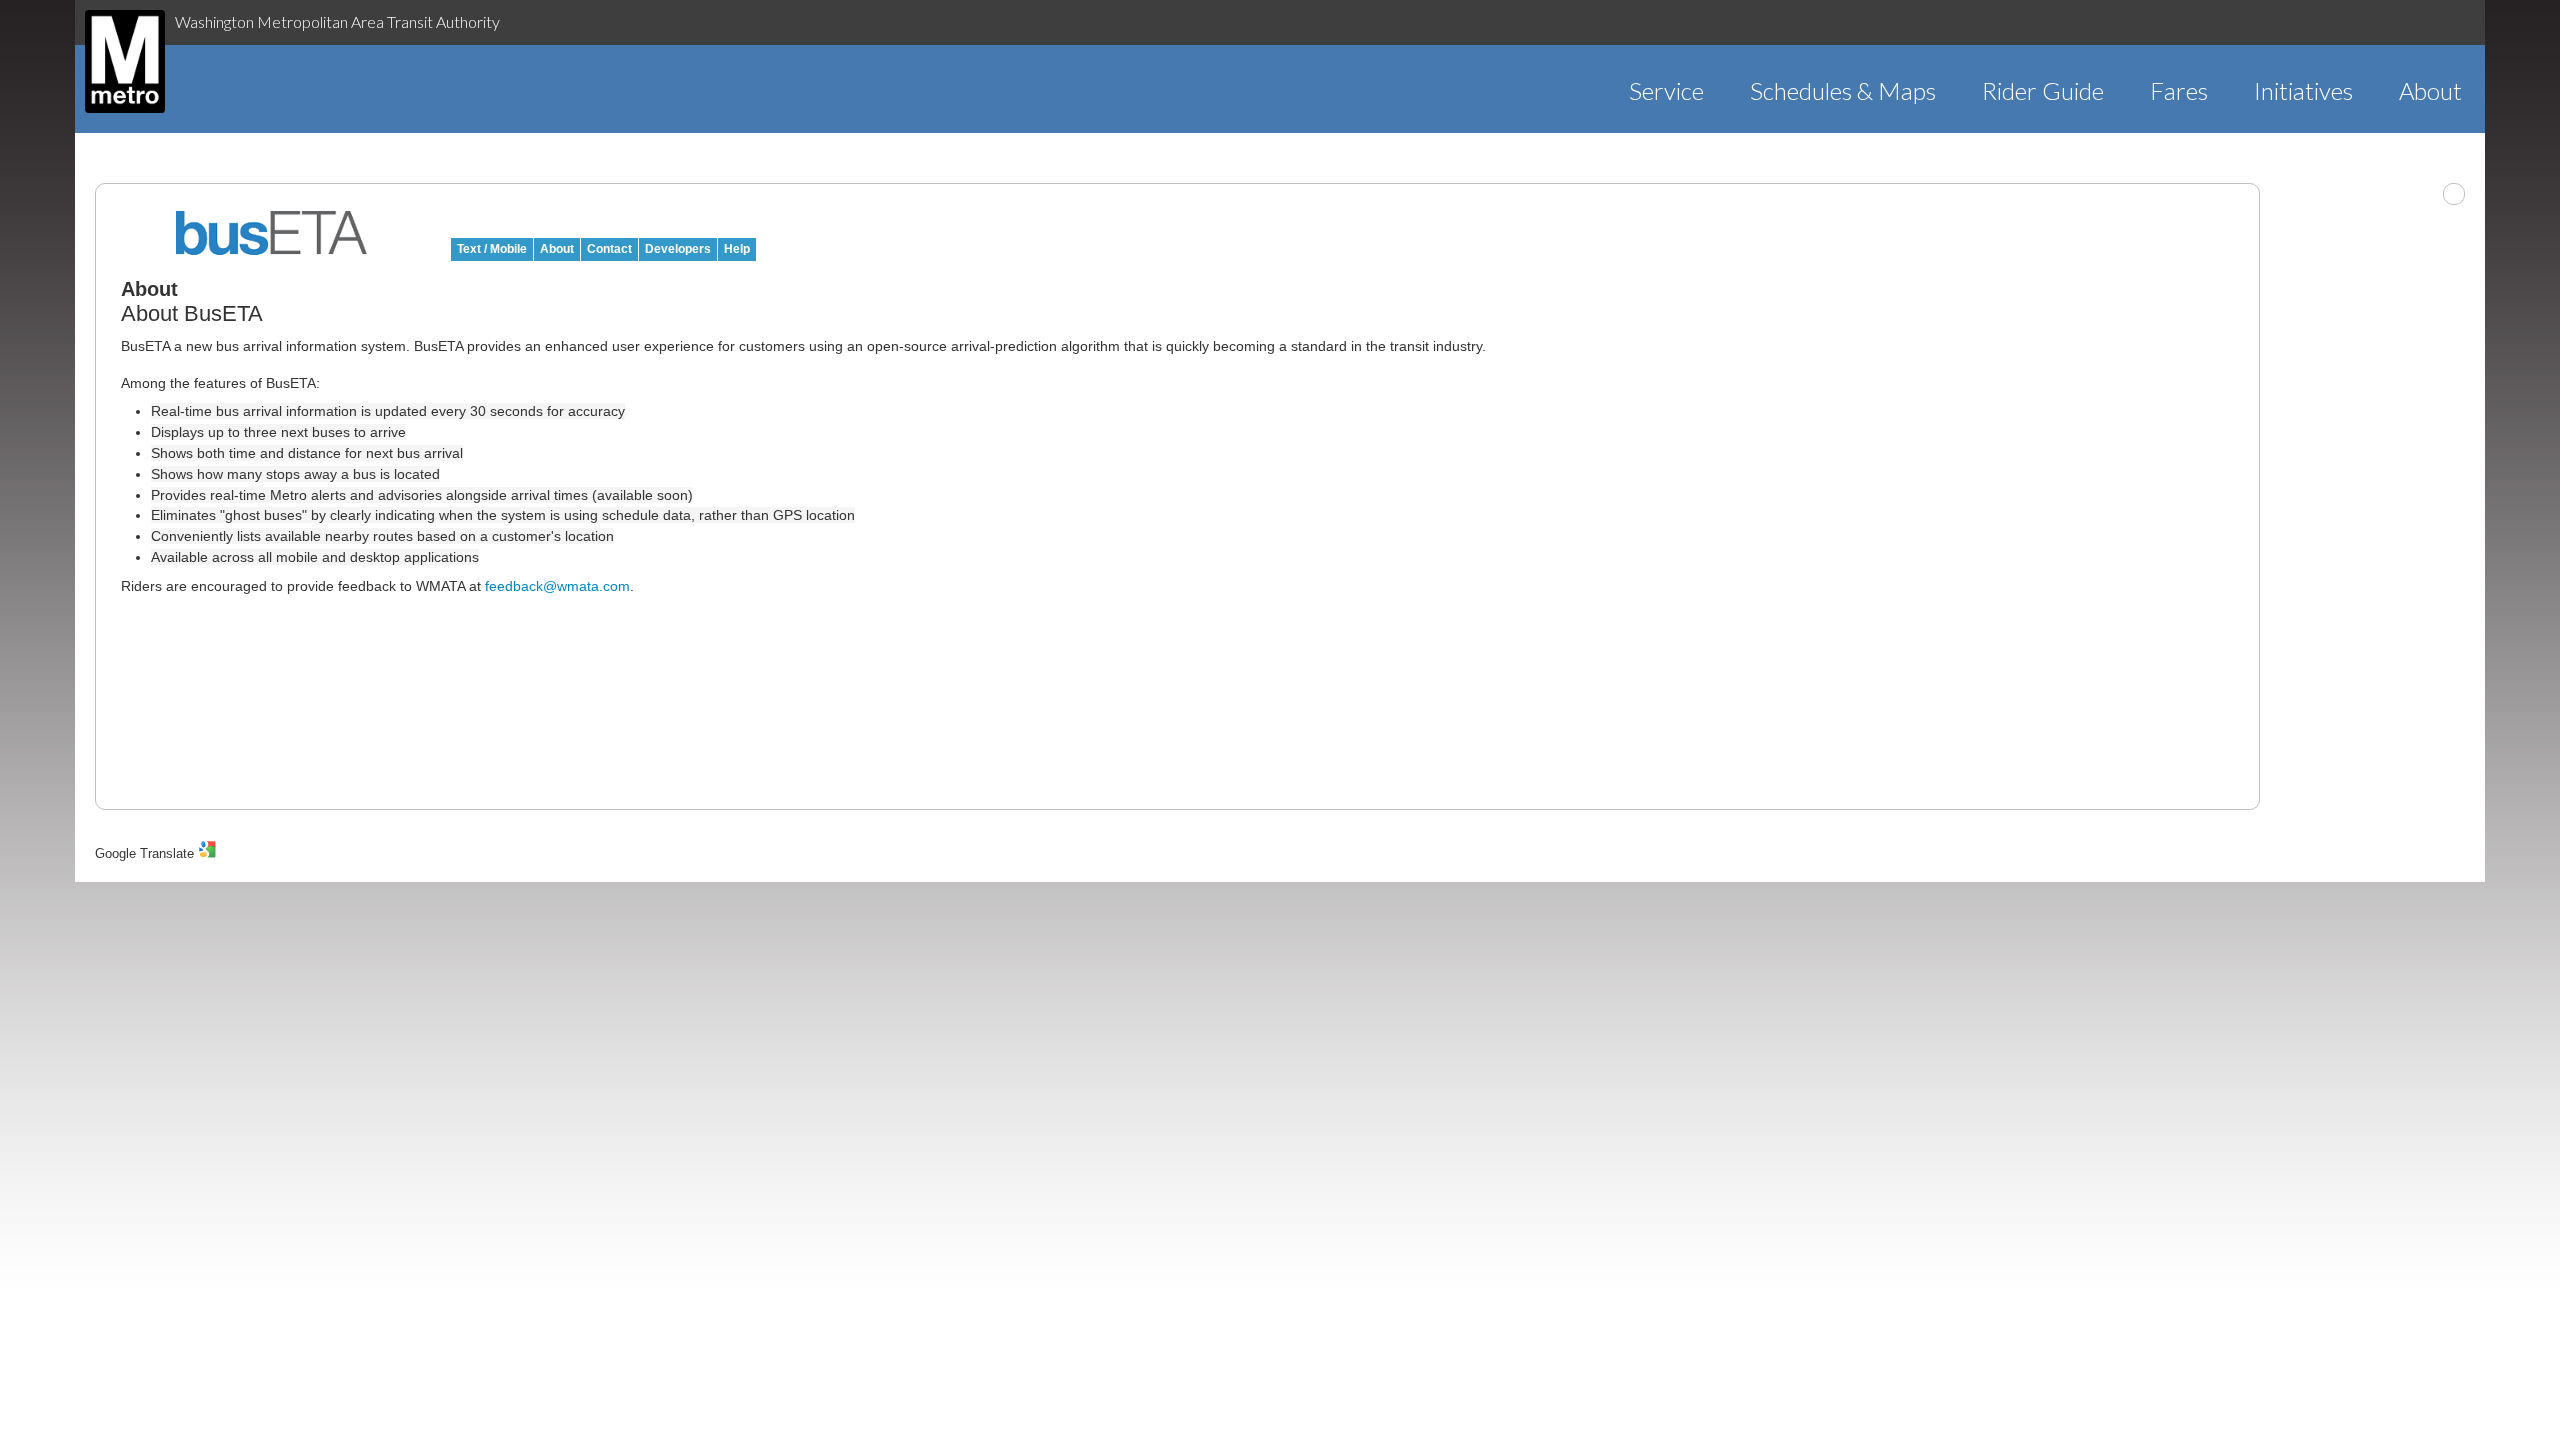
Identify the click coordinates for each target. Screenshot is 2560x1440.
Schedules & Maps (1843, 90)
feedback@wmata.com (557, 586)
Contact (609, 249)
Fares (2179, 90)
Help (737, 249)
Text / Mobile (492, 249)
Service (1666, 90)
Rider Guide (2043, 90)
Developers (678, 249)
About (2430, 90)
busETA (272, 233)
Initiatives (2303, 90)
